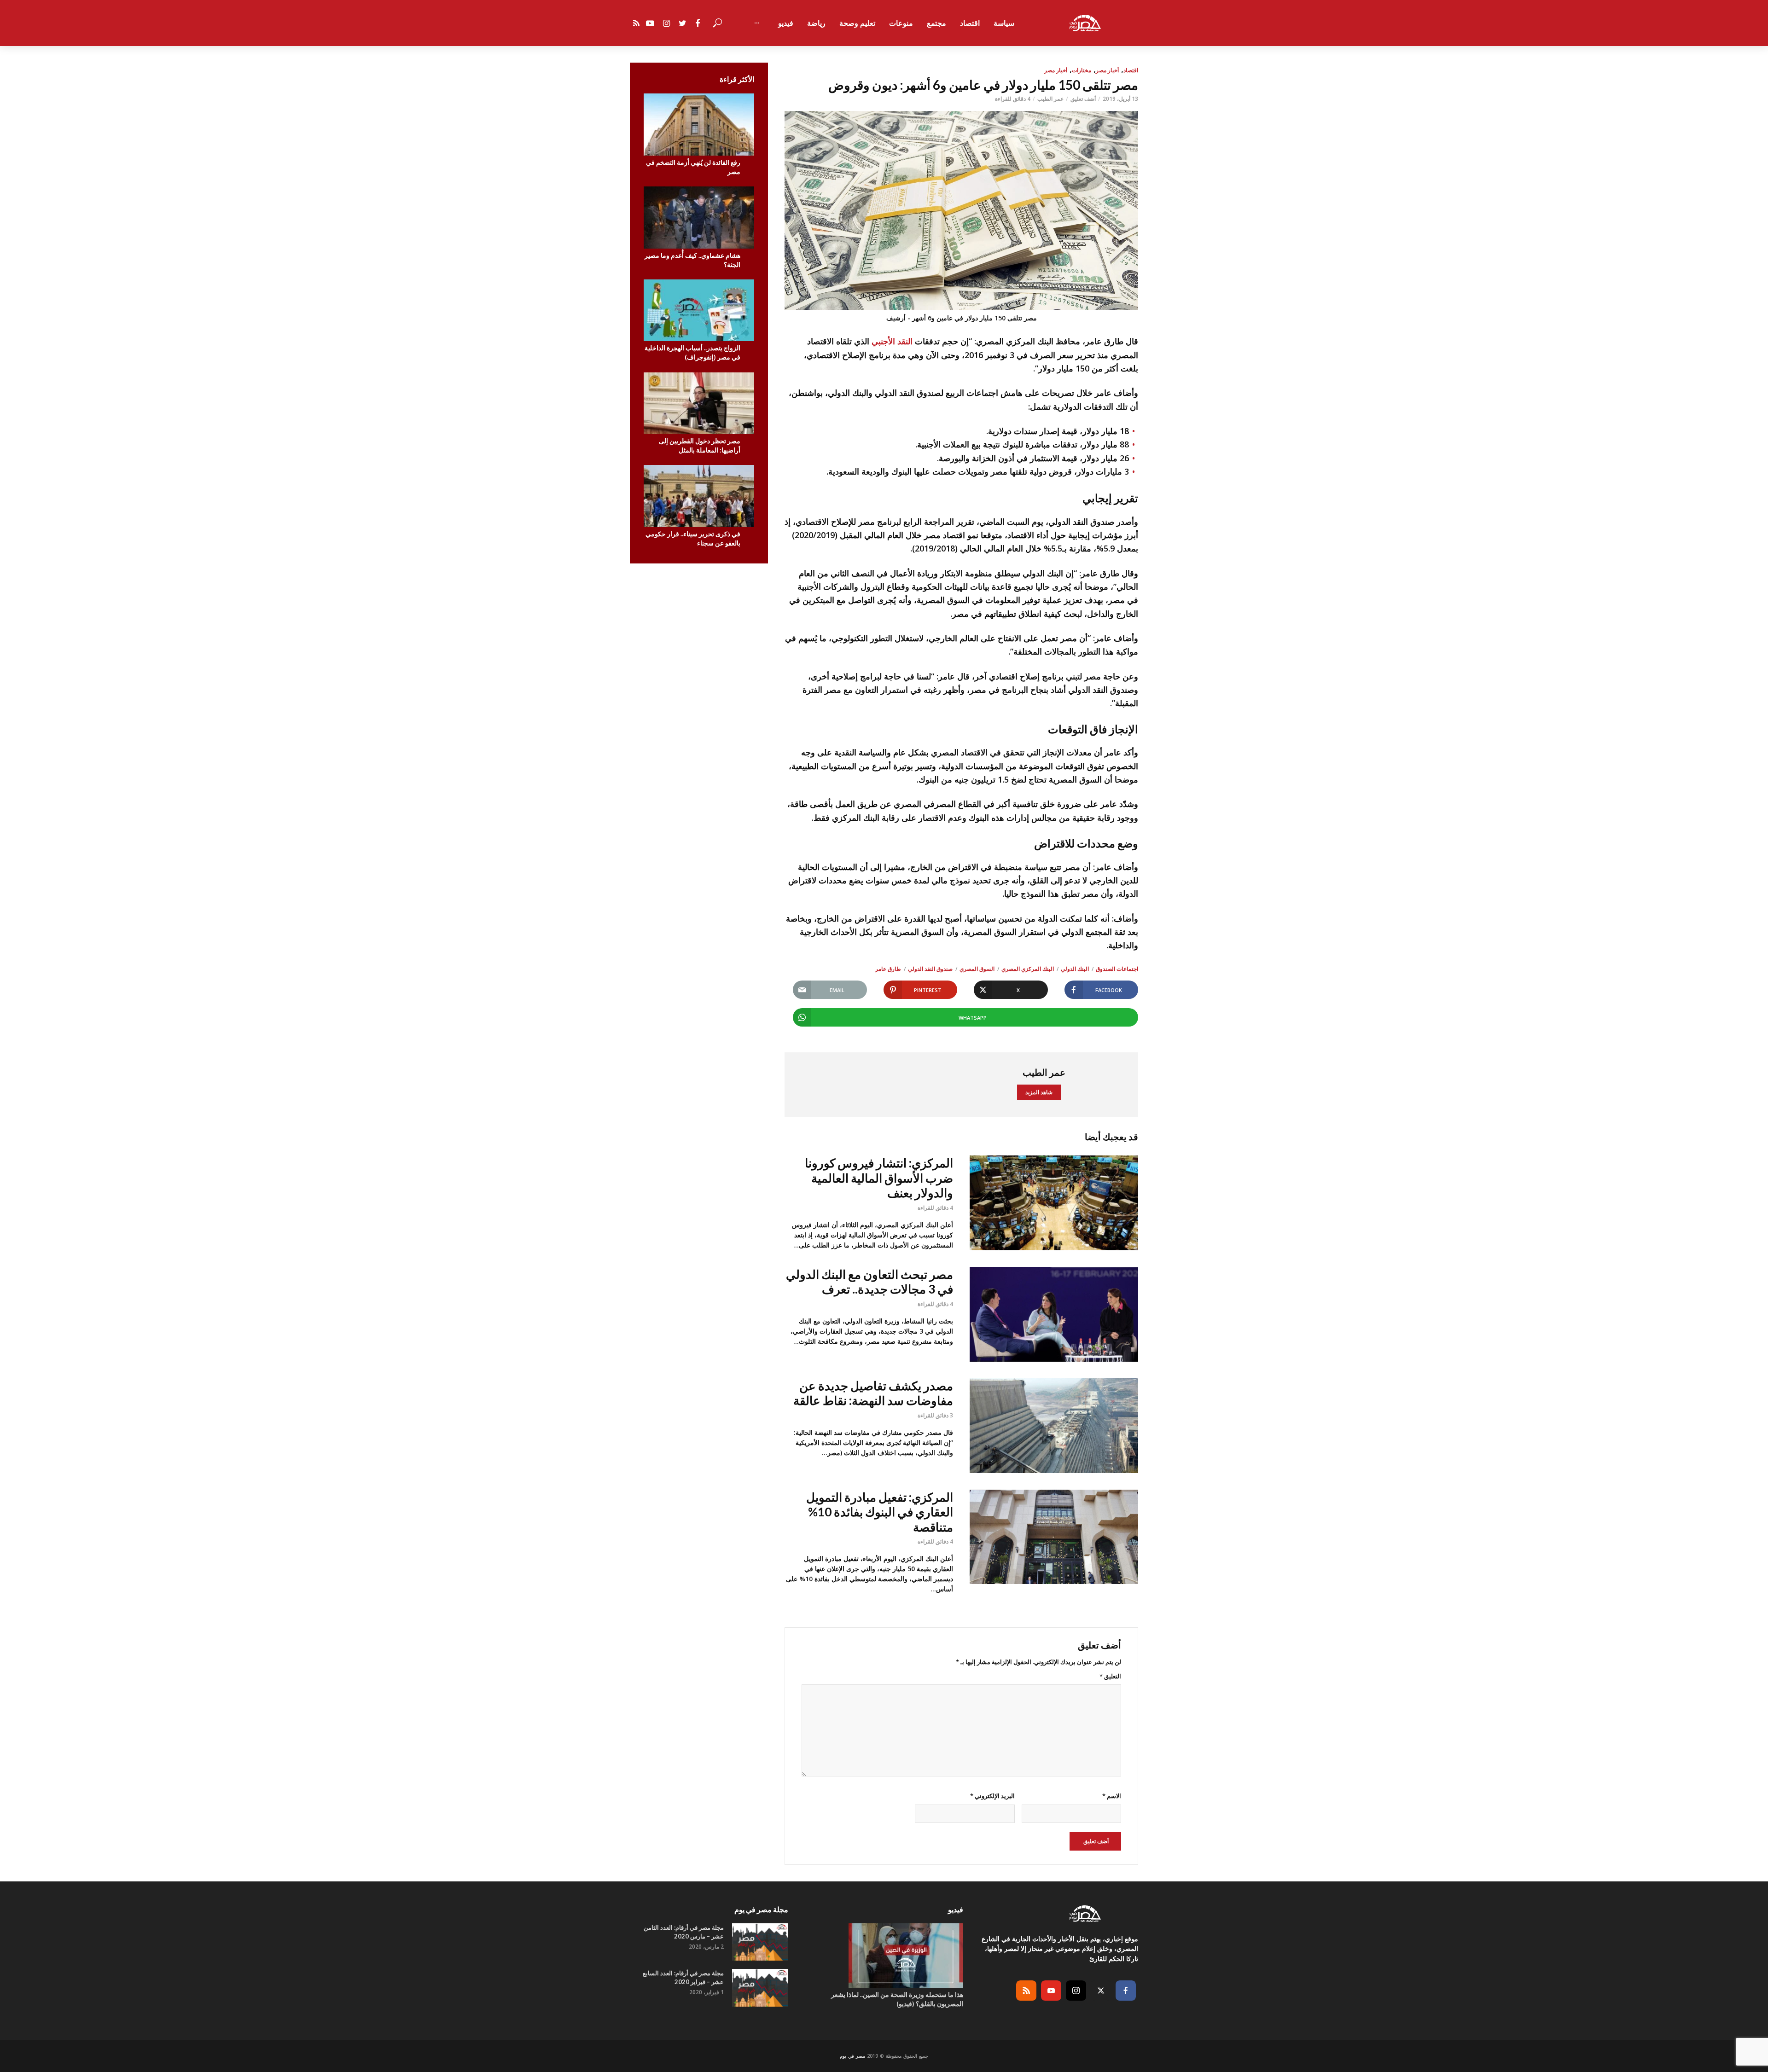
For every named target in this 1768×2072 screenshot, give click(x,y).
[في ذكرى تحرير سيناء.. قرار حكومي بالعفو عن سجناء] (699, 496)
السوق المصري (977, 969)
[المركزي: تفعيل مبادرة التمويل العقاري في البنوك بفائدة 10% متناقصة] (1054, 1537)
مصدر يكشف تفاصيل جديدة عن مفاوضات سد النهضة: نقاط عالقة (873, 1393)
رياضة (816, 23)
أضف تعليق (1083, 99)
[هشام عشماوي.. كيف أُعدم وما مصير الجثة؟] (699, 218)
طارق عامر (888, 969)
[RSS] (1026, 1991)
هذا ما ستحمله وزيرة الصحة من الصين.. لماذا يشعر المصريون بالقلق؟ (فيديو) (897, 1999)
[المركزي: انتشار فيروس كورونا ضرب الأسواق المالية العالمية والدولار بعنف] (1054, 1203)
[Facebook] (1126, 1991)
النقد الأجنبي (892, 341)
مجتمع (936, 23)
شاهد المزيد (1039, 1092)
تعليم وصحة (857, 23)
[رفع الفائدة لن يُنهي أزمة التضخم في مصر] (699, 125)
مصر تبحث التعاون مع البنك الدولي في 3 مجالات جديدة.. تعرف (869, 1282)
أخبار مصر (1107, 70)
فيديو (786, 23)
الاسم (1112, 1796)
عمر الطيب (1050, 99)
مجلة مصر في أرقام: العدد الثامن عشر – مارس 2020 (684, 1932)
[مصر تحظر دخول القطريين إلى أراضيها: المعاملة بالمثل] (699, 403)
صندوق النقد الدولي (930, 969)
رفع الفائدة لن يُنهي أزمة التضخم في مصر (693, 167)
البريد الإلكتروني (992, 1796)
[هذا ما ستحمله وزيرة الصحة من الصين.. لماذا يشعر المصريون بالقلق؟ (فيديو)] (884, 1956)
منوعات (901, 23)
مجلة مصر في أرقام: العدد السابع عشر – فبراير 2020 (683, 1977)
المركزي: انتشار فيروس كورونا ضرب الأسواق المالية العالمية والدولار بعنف (879, 1178)
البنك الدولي (1075, 969)
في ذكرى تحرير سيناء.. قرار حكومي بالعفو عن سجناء (693, 538)
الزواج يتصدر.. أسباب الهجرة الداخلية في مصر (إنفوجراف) (692, 352)
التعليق (1110, 1676)
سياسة (1004, 23)
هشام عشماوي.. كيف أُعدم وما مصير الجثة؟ (692, 260)
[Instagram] (1076, 1991)
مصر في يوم (852, 2056)
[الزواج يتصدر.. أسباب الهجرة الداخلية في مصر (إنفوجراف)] (699, 311)
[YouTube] (1051, 1991)
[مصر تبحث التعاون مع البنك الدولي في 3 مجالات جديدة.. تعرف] (1054, 1314)
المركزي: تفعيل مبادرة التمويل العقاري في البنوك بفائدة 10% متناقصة (880, 1512)
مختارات (1082, 70)
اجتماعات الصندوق (1117, 969)
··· (757, 23)
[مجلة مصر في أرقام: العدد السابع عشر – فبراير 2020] (760, 1988)
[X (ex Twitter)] (1101, 1991)
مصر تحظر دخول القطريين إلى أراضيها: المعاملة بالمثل (700, 445)
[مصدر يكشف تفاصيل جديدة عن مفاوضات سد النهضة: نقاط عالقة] (1054, 1426)
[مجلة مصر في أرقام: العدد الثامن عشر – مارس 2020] (760, 1942)
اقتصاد (970, 23)
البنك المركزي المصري (1028, 969)
